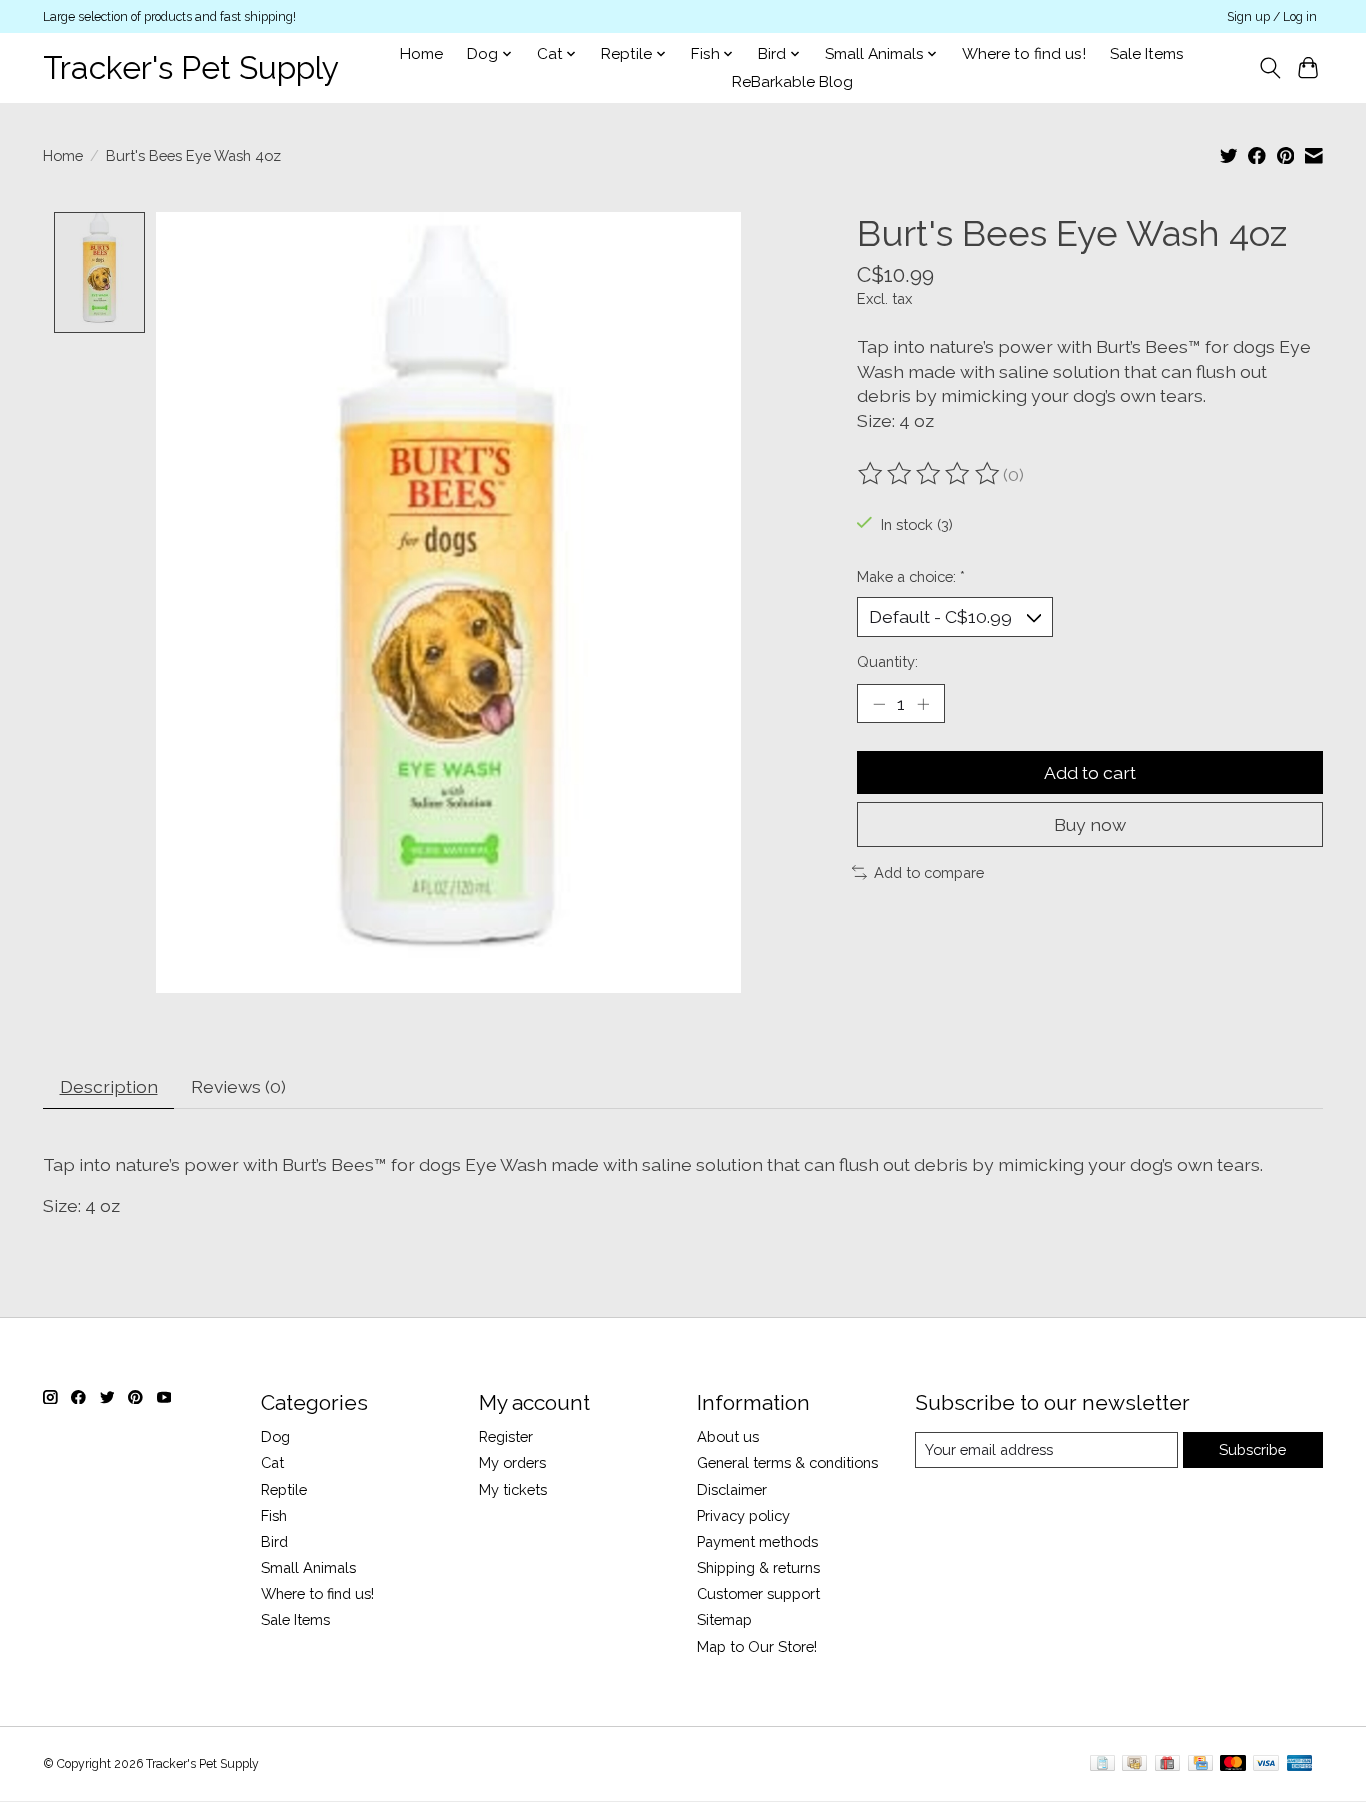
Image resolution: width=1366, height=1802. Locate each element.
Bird (274, 1541)
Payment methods (757, 1541)
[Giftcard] (1167, 1764)
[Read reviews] (930, 474)
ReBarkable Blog (792, 82)
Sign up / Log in (1272, 17)
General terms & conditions (787, 1462)
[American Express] (1300, 1764)
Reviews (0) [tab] (238, 1086)
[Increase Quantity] (923, 703)
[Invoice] (1102, 1764)
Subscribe (1252, 1449)
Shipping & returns (758, 1567)
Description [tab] (109, 1086)
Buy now (1090, 824)
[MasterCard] (1233, 1764)
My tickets (513, 1489)
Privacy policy (743, 1515)
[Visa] (1266, 1764)
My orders (512, 1462)
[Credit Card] (1200, 1764)
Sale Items (1147, 54)
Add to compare (929, 872)
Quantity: (887, 661)
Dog (275, 1436)
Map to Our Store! (757, 1646)
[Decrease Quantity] (879, 703)
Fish (274, 1515)
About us (728, 1436)
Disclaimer (732, 1489)
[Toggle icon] (1269, 68)
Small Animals (308, 1567)
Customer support (758, 1593)
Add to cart (1090, 772)
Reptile (284, 1489)
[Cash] (1134, 1764)
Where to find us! (1024, 54)
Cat (272, 1462)
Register (506, 1436)
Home (421, 54)
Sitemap (724, 1619)
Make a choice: (911, 576)
